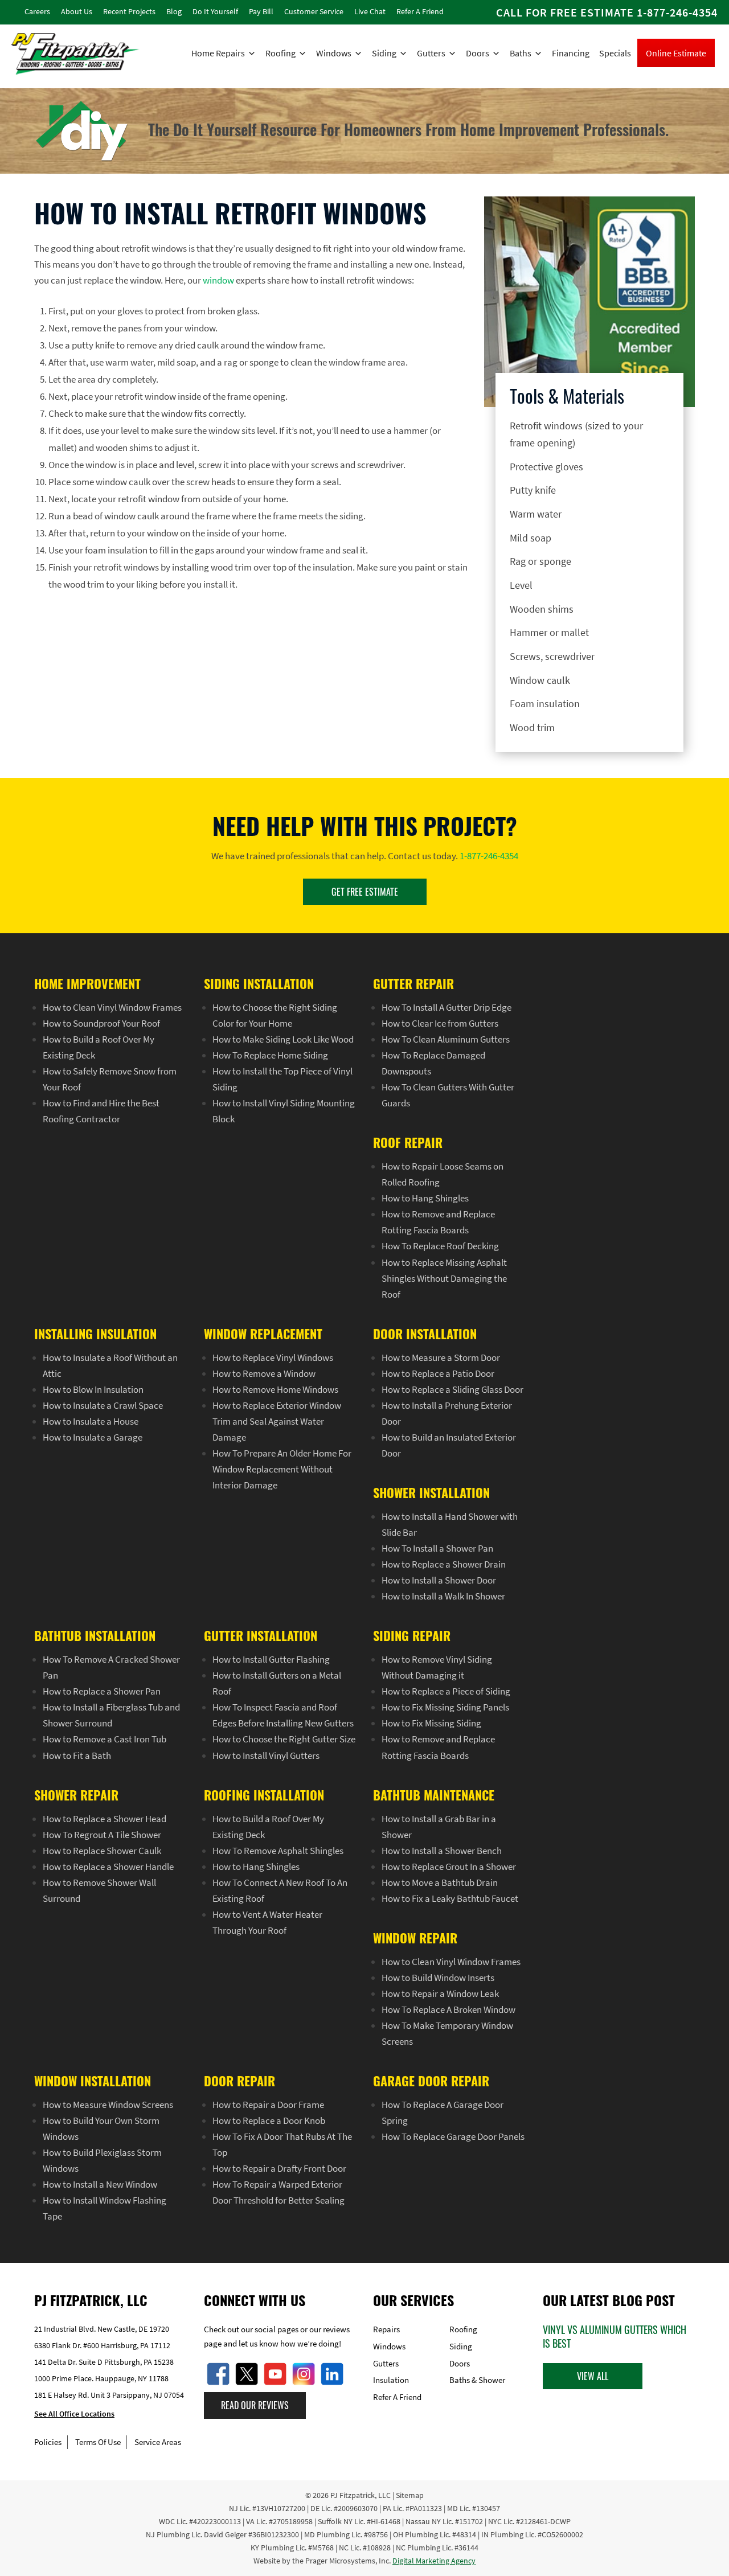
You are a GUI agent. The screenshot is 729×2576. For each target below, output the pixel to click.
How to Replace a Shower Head (105, 1819)
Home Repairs (218, 53)
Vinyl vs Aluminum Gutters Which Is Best (615, 2336)
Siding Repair (412, 1635)
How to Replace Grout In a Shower (449, 1867)
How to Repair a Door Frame (268, 2105)
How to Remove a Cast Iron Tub (105, 1739)
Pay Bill (261, 11)
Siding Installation (259, 983)
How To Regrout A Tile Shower (102, 1835)
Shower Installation (431, 1492)
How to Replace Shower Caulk (102, 1851)
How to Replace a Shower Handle (108, 1867)
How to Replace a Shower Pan (102, 1691)
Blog (174, 11)
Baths (521, 53)
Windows (334, 53)
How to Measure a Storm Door (441, 1357)
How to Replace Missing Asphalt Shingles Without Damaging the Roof (444, 1278)
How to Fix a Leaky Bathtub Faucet (450, 1898)
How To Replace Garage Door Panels (453, 2136)
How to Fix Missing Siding (431, 1723)
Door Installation (425, 1334)
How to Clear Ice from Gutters (440, 1023)
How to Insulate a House (91, 1421)
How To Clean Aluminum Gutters (446, 1039)
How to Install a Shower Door (439, 1580)
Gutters (431, 53)
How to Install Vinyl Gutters (266, 1755)
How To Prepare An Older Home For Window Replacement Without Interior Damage (282, 1469)
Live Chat (370, 11)
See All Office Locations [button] (74, 2414)
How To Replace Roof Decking (440, 1246)
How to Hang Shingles (425, 1198)
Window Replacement (263, 1334)
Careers (37, 11)
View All (593, 2376)
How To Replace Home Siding (270, 1055)
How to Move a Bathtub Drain (440, 1882)
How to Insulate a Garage (93, 1437)
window (218, 280)
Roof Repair (408, 1142)
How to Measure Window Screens (108, 2105)
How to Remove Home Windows (275, 1389)
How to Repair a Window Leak (440, 1993)
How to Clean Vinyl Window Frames (112, 1007)
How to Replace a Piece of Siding (446, 1691)
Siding (384, 53)
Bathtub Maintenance (434, 1795)
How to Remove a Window (264, 1373)
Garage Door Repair (431, 2081)
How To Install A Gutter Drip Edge (447, 1007)
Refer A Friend (420, 11)
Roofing (280, 53)
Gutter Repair (413, 983)
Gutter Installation (261, 1635)
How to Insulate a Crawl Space (103, 1405)
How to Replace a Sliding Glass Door (452, 1389)
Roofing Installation (264, 1795)
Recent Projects (129, 11)
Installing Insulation (95, 1334)
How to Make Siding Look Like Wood (283, 1039)
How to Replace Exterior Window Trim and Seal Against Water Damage (277, 1421)
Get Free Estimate (365, 892)
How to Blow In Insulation (93, 1389)
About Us (77, 11)
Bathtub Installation (95, 1635)
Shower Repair (76, 1795)
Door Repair (239, 2081)
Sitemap (410, 2495)
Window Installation (93, 2081)
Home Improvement (87, 983)
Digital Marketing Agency (434, 2561)
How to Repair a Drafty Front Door (279, 2168)
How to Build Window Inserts (438, 1978)
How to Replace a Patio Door (438, 1373)
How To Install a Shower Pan (437, 1548)
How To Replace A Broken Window (449, 2009)
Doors (478, 53)
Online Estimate (676, 53)
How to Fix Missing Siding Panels (445, 1707)
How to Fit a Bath (77, 1755)
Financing (571, 53)
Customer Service (314, 11)
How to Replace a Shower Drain (444, 1564)
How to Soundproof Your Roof (101, 1023)
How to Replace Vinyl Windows (273, 1357)
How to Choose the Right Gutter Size (284, 1739)
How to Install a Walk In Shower (443, 1596)
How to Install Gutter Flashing (271, 1659)
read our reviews (255, 2405)
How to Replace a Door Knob (269, 2120)
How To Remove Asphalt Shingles (278, 1851)
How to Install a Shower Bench (442, 1851)
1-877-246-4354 (677, 12)
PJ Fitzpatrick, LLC (361, 2495)
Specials (615, 53)
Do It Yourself (215, 11)
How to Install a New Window (100, 2184)
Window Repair (415, 1938)
